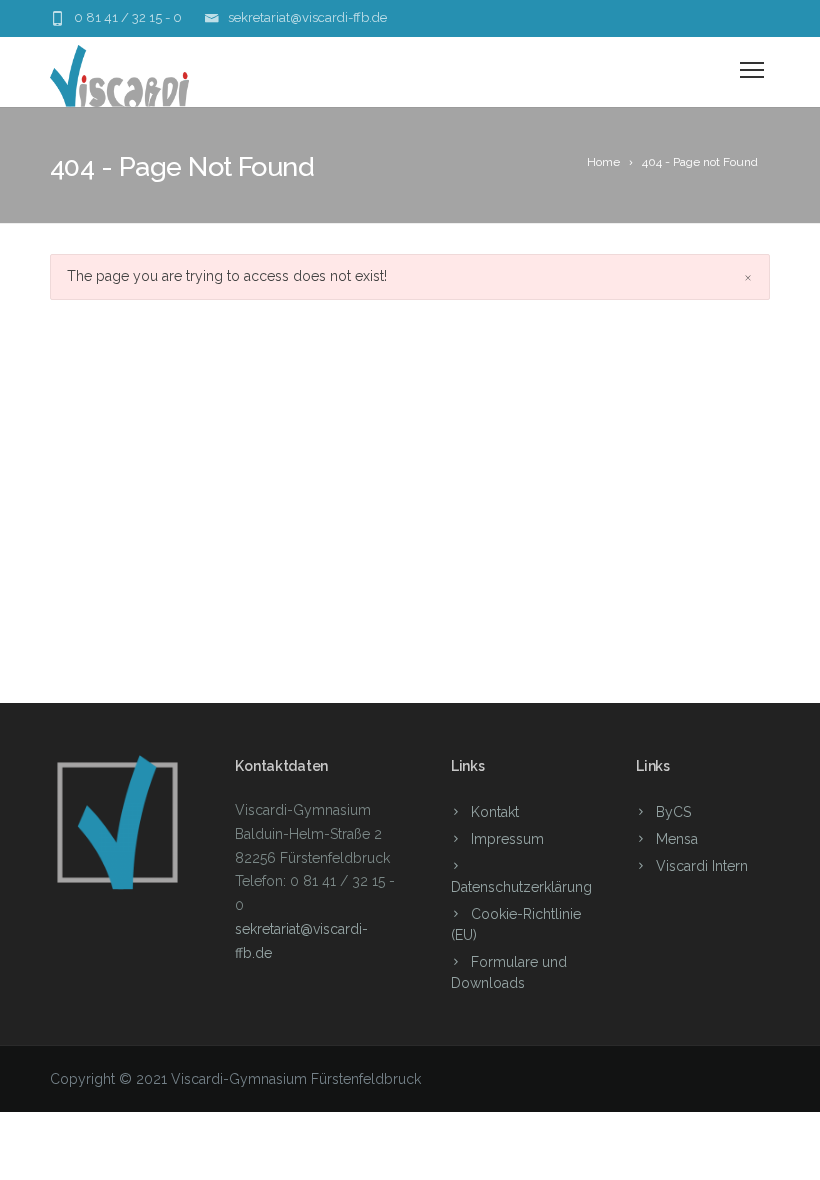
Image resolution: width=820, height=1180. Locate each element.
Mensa (677, 839)
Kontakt (495, 812)
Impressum (507, 839)
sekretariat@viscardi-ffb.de (307, 17)
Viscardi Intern (702, 866)
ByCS (673, 812)
